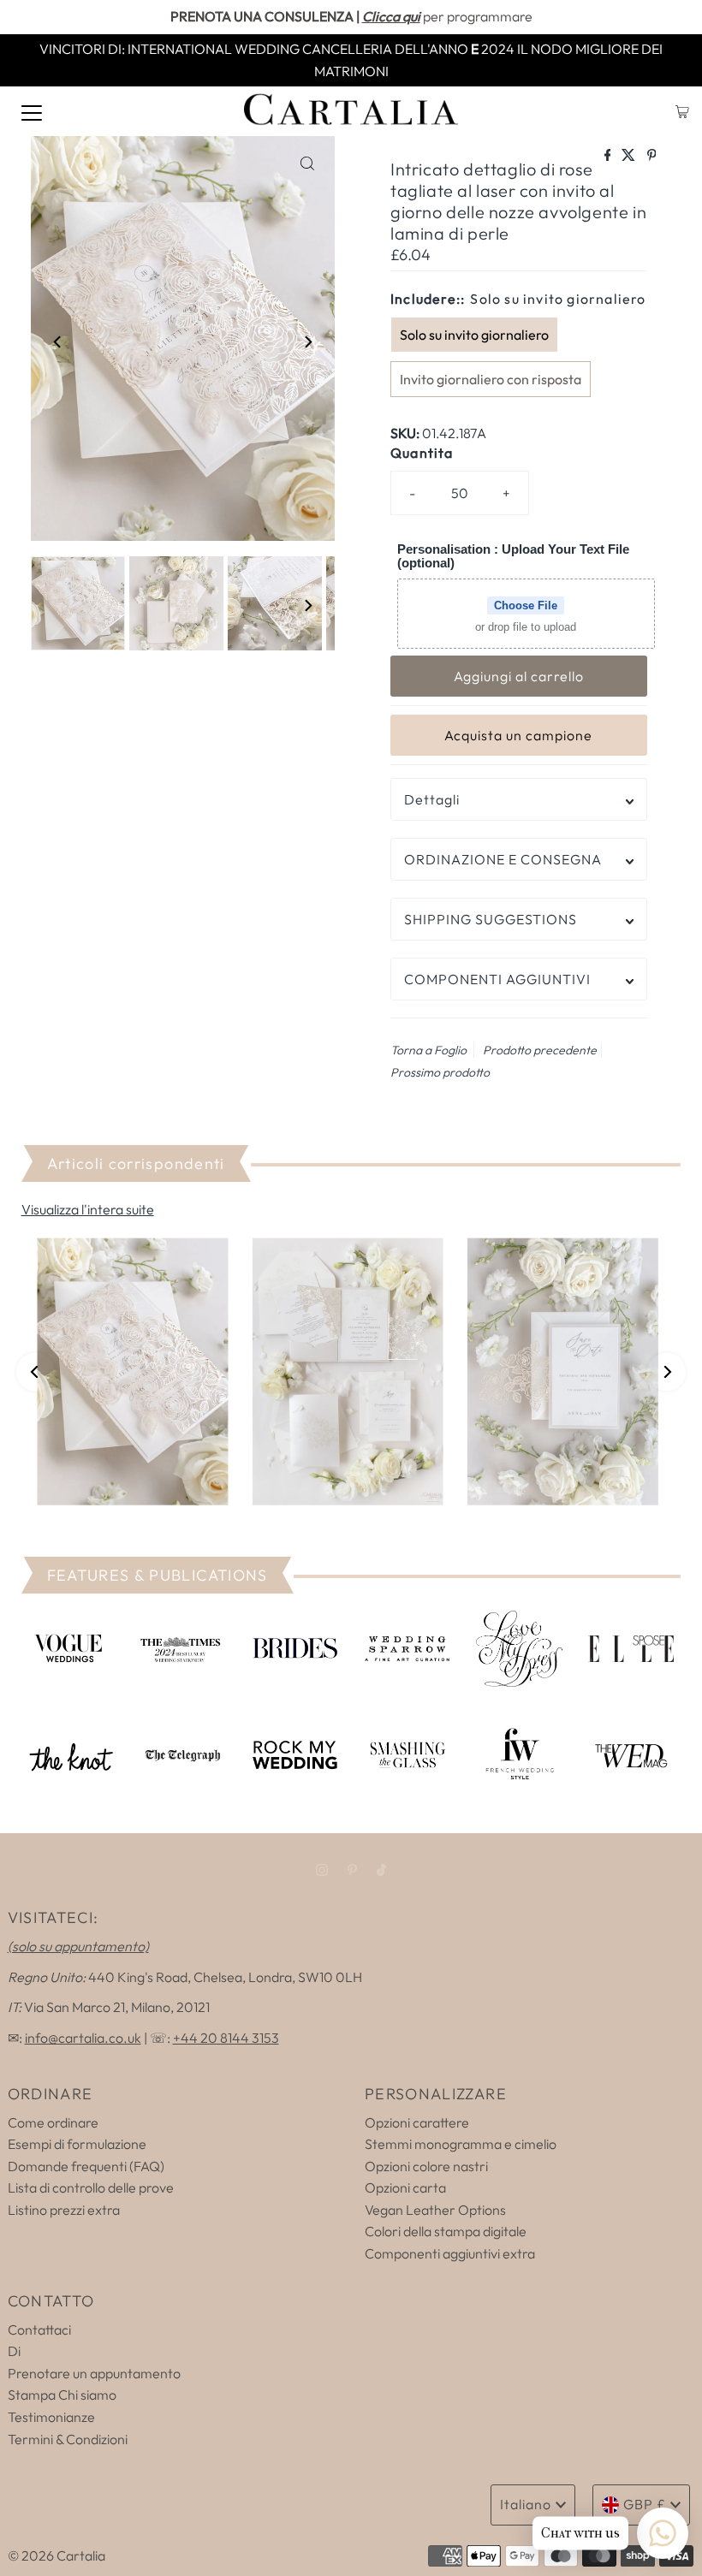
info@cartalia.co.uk (83, 2038)
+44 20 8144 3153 (226, 2038)
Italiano (526, 2504)
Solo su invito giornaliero (474, 335)
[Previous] (58, 341)
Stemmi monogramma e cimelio (461, 2144)
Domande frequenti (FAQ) (86, 2166)
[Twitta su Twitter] (630, 156)
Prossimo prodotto (440, 1072)
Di (14, 2351)
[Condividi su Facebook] (609, 156)
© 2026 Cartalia (57, 2555)
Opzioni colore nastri (426, 2166)
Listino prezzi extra (64, 2210)
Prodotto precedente (540, 1050)
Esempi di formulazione (77, 2144)
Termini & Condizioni (68, 2439)
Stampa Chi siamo (62, 2395)
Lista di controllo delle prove (91, 2187)
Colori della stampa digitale (446, 2231)
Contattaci (39, 2330)
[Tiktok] (381, 1870)
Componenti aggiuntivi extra (450, 2253)
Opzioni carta (405, 2187)
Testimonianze (51, 2417)
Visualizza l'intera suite (88, 1209)
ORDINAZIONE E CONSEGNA (503, 859)
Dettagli (432, 799)
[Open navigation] (32, 111)
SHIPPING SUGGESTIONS (491, 919)
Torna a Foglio (428, 1050)
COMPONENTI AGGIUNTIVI (497, 979)
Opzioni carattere (417, 2122)
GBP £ (645, 2504)
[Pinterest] (352, 1870)
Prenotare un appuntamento (94, 2373)
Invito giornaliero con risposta (491, 379)
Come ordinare (53, 2122)
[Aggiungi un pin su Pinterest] (652, 156)
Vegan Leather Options (435, 2210)
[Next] (307, 341)
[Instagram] (322, 1870)
